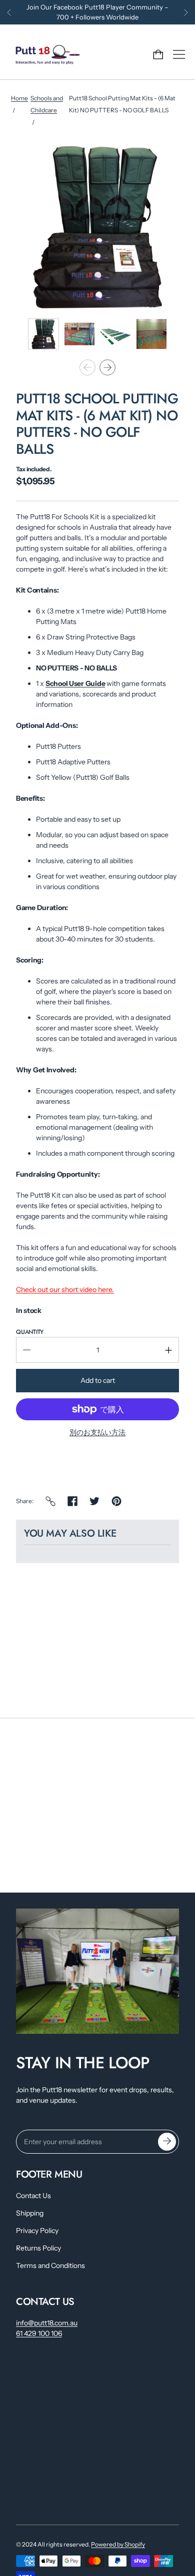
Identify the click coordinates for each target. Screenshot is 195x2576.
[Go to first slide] (186, 12)
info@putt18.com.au (47, 2323)
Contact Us (33, 2196)
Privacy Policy (37, 2231)
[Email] (50, 1501)
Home (19, 98)
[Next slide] (107, 367)
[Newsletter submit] (167, 2142)
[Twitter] (94, 1501)
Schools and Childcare (47, 104)
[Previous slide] (9, 12)
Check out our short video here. (65, 1289)
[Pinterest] (116, 1501)
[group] (43, 334)
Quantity (30, 1332)
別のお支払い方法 (97, 1432)
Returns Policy (38, 2248)
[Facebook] (72, 1501)
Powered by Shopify (118, 2544)
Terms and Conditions (50, 2265)
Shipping (30, 2213)
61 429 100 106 (39, 2333)
